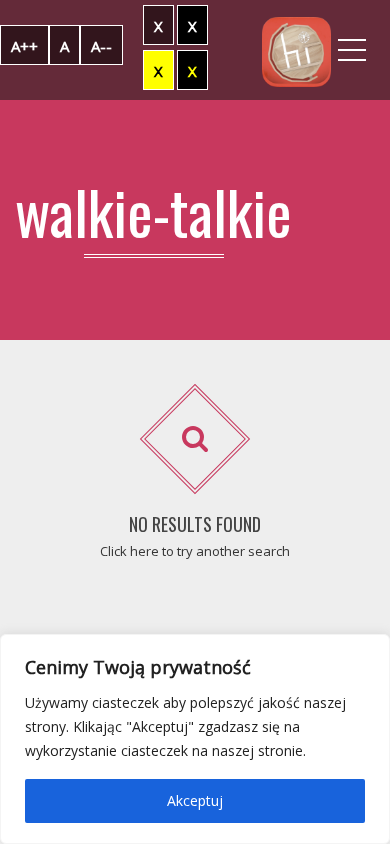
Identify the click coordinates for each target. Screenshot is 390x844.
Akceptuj (195, 800)
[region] (195, 739)
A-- (101, 46)
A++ (24, 46)
